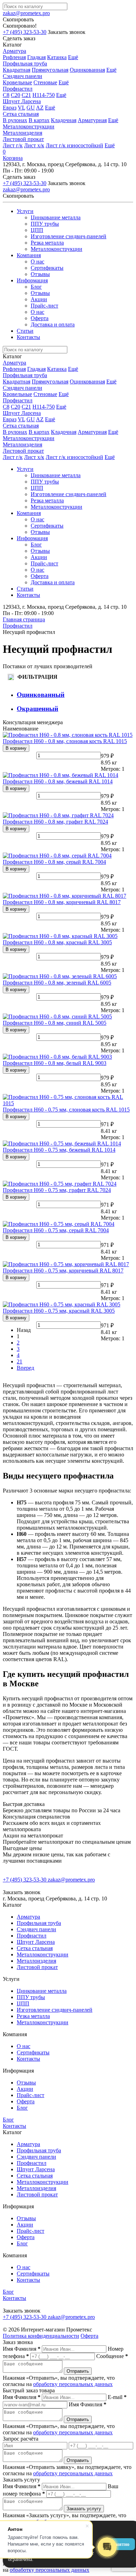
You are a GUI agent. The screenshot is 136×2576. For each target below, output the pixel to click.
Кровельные (17, 82)
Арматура (14, 51)
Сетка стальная (21, 114)
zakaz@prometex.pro (26, 13)
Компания (29, 255)
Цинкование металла (56, 217)
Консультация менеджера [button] (33, 722)
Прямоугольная (50, 70)
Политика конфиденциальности (41, 2336)
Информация (32, 280)
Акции (39, 299)
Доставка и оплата (53, 324)
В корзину (16, 748)
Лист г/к (13, 145)
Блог (36, 287)
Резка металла (47, 243)
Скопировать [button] (18, 19)
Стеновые (45, 82)
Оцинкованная (87, 70)
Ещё (73, 57)
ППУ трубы (45, 224)
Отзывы (40, 274)
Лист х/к (34, 145)
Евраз (10, 108)
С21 (26, 95)
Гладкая (36, 57)
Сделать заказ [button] (19, 38)
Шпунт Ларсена (22, 101)
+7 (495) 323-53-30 (25, 32)
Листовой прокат (23, 139)
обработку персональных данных (73, 2384)
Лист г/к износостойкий (74, 145)
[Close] (120, 11)
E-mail (117, 2397)
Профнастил (18, 89)
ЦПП (37, 230)
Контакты (28, 337)
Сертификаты (47, 268)
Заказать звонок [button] (67, 32)
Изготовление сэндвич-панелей (69, 236)
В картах (39, 120)
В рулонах (15, 120)
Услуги (25, 211)
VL (21, 108)
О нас (37, 262)
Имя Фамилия (22, 2349)
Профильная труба (25, 63)
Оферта (40, 318)
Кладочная (64, 120)
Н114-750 (44, 95)
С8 (6, 95)
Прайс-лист (44, 306)
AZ (40, 108)
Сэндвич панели (22, 76)
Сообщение (112, 2356)
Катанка (57, 57)
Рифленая (14, 57)
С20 (16, 95)
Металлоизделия (22, 133)
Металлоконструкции (29, 126)
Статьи (25, 331)
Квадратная (17, 70)
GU (31, 108)
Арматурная (92, 120)
